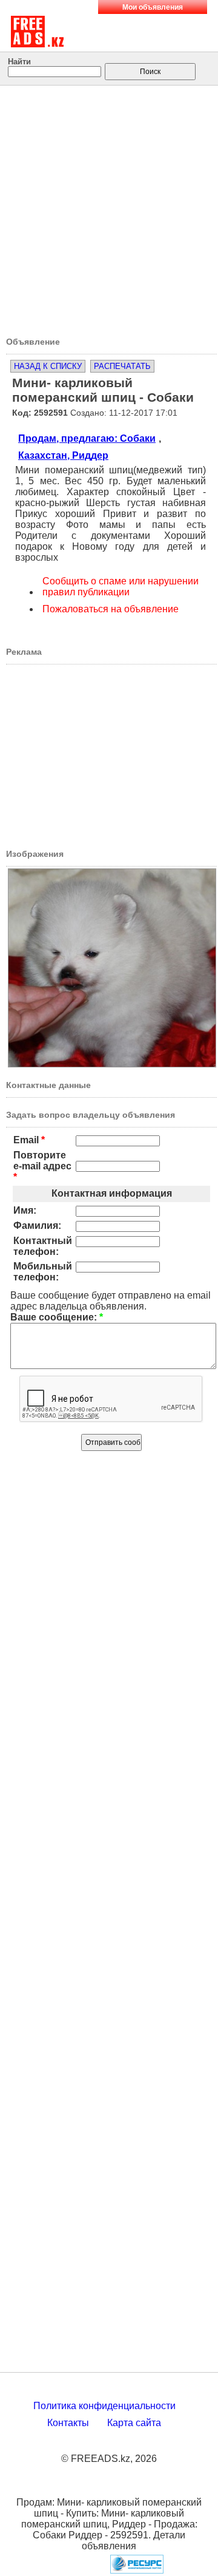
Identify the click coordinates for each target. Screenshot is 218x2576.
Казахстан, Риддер (63, 455)
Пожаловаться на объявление (111, 609)
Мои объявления (153, 7)
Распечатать (122, 366)
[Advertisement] (109, 207)
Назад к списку (48, 366)
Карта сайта (134, 2423)
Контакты (68, 2423)
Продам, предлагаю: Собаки (87, 438)
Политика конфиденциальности (104, 2406)
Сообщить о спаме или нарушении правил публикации (121, 587)
